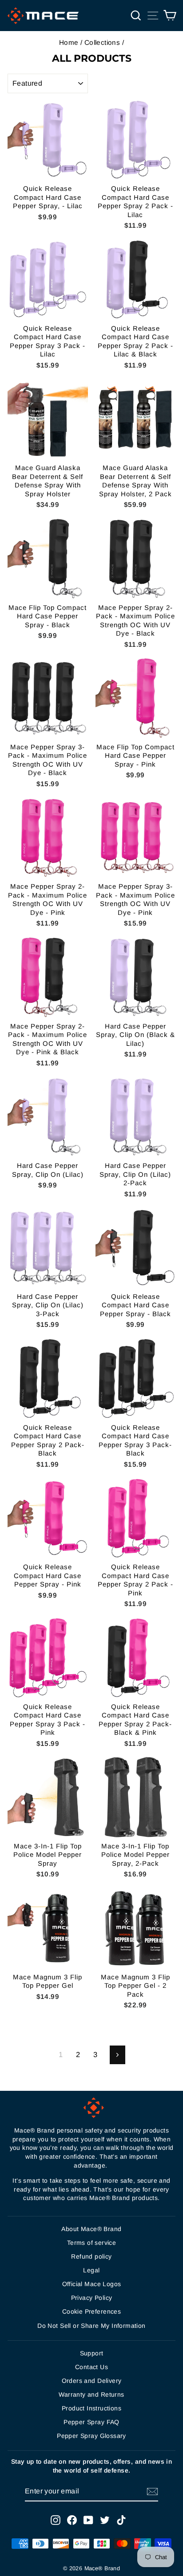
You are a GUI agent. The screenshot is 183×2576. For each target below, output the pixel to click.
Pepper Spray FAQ (91, 2422)
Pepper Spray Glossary (91, 2436)
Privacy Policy (92, 2298)
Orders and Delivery (92, 2381)
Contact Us (91, 2367)
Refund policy (91, 2256)
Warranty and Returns (91, 2394)
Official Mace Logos (92, 2284)
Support (92, 2353)
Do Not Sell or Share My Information (91, 2326)
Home (69, 42)
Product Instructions (91, 2408)
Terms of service (92, 2243)
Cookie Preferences (91, 2311)
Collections (102, 42)
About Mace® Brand (91, 2229)
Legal (91, 2270)
